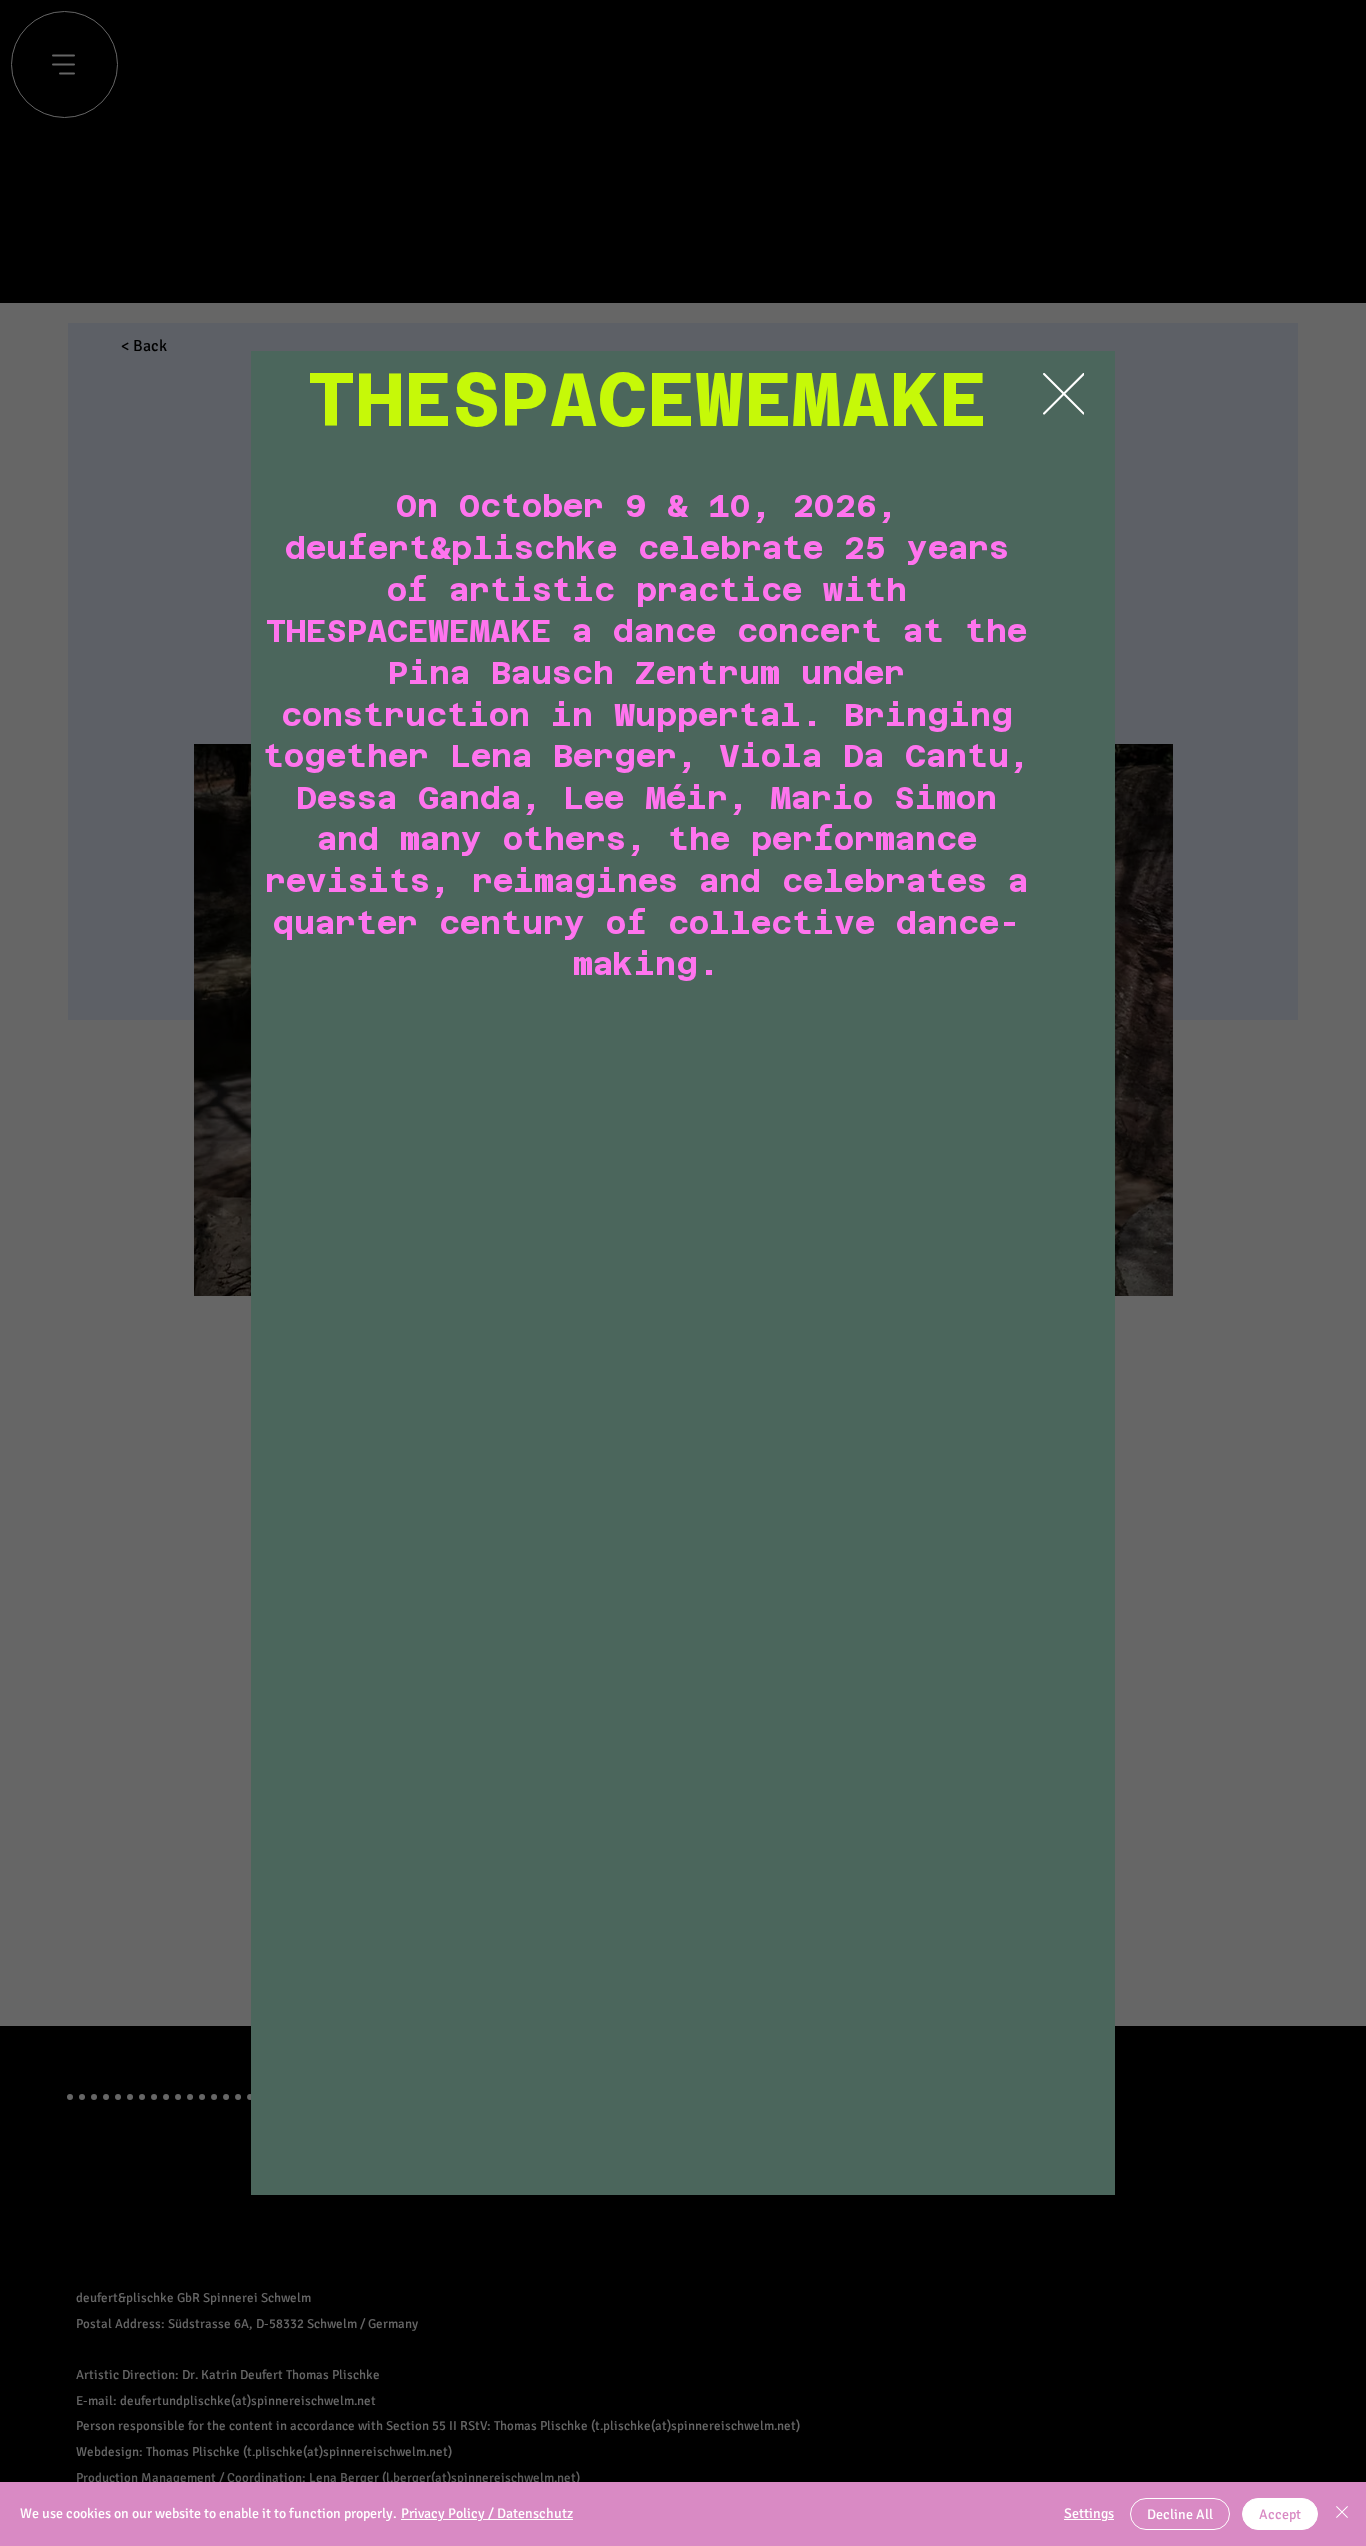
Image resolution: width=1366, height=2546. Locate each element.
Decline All (1180, 2514)
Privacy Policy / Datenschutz (487, 2513)
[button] (1064, 395)
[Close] (1342, 2514)
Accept (1280, 2514)
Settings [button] (1089, 2513)
